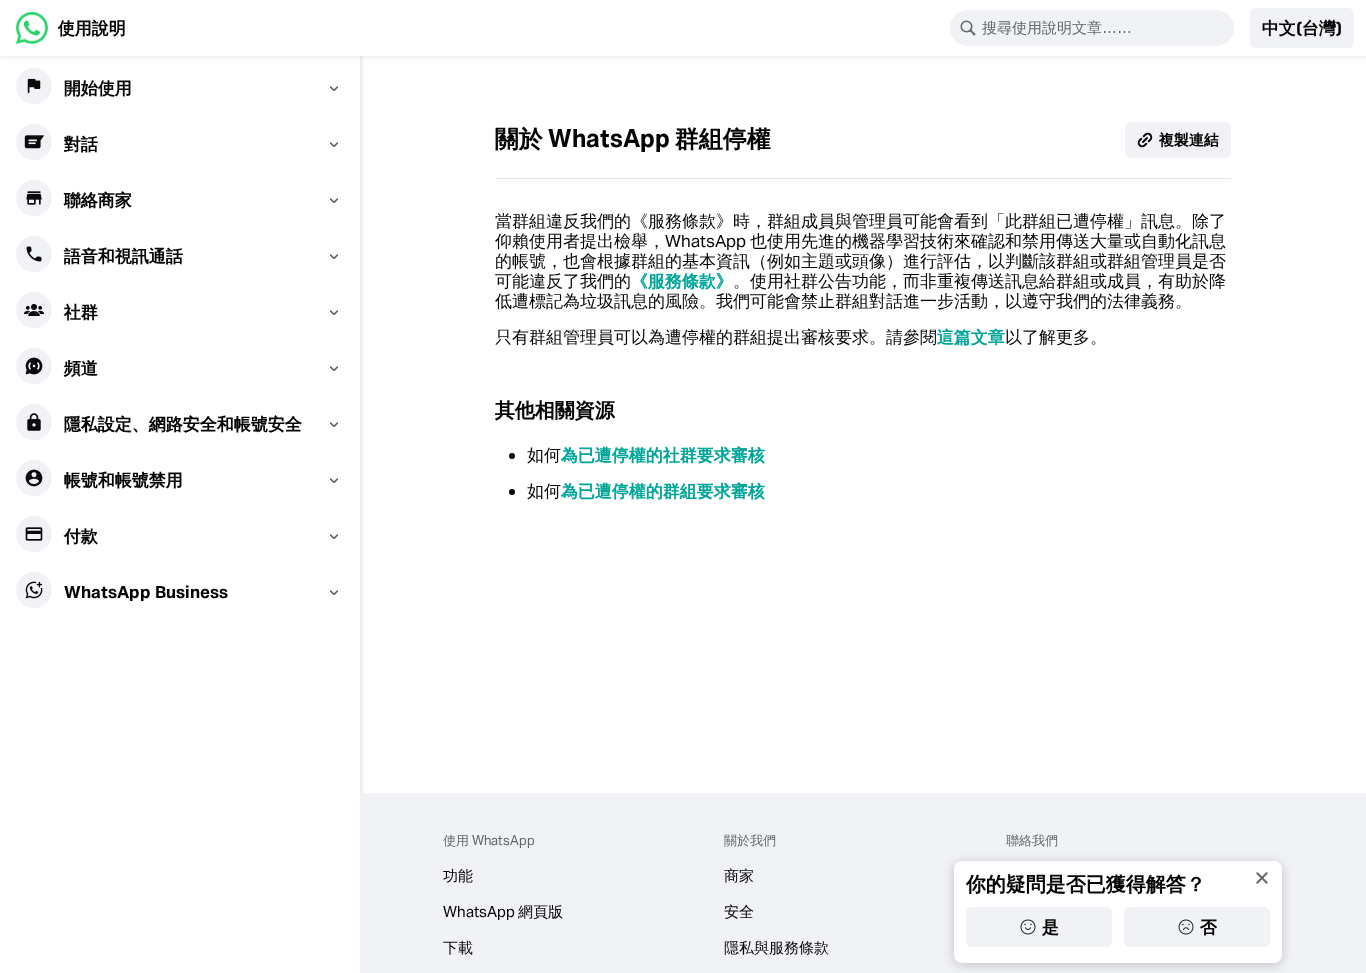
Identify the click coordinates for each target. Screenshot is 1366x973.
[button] (1302, 28)
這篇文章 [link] (971, 337)
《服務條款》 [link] (682, 281)
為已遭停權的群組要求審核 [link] (663, 491)
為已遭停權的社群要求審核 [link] (663, 455)
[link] (71, 28)
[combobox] (1105, 28)
